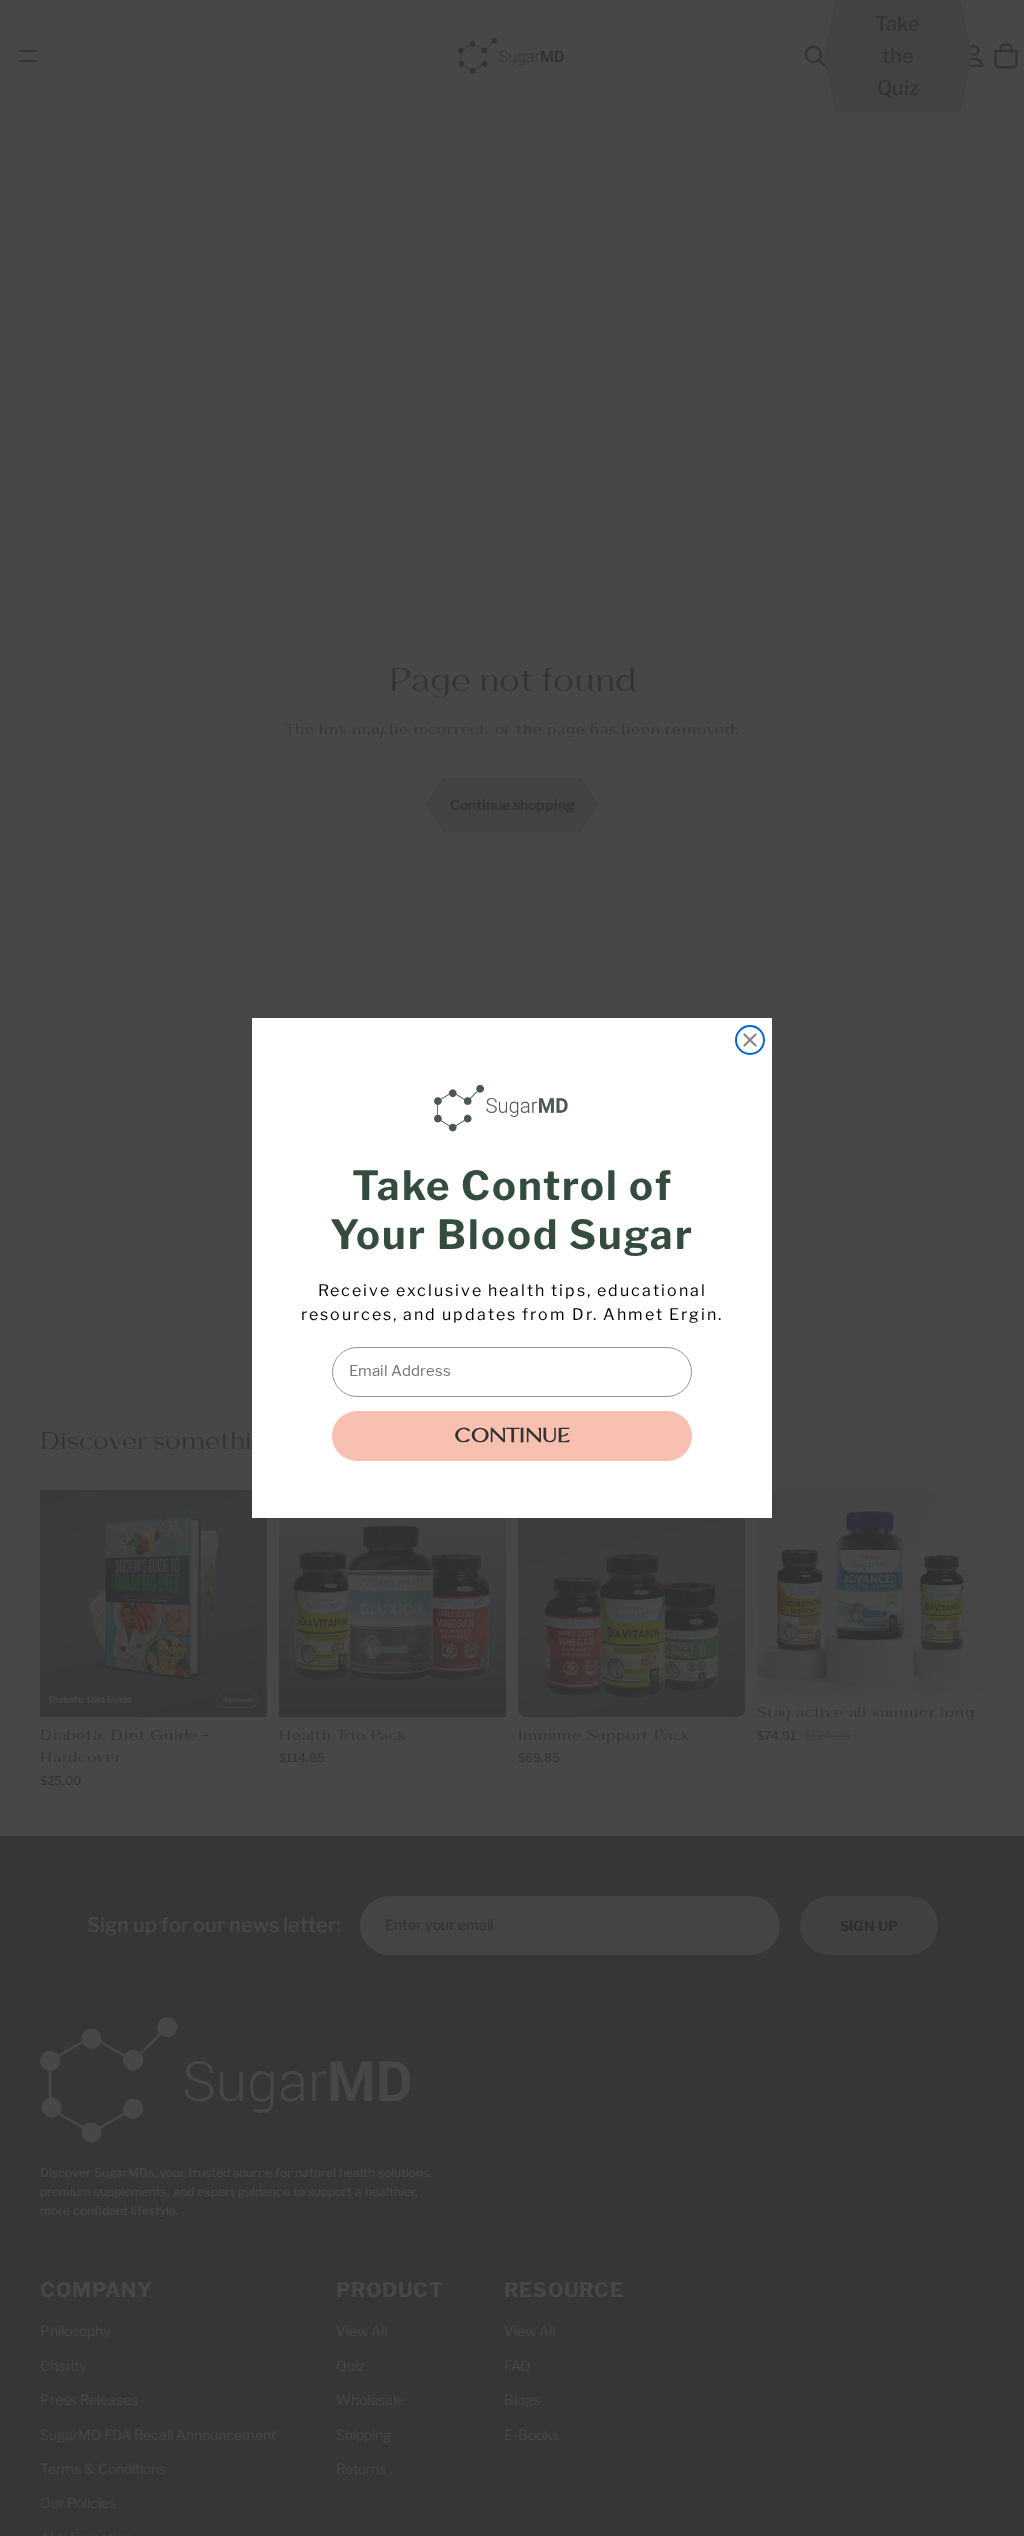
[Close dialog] (750, 1040)
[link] (506, 1108)
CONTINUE (512, 1436)
